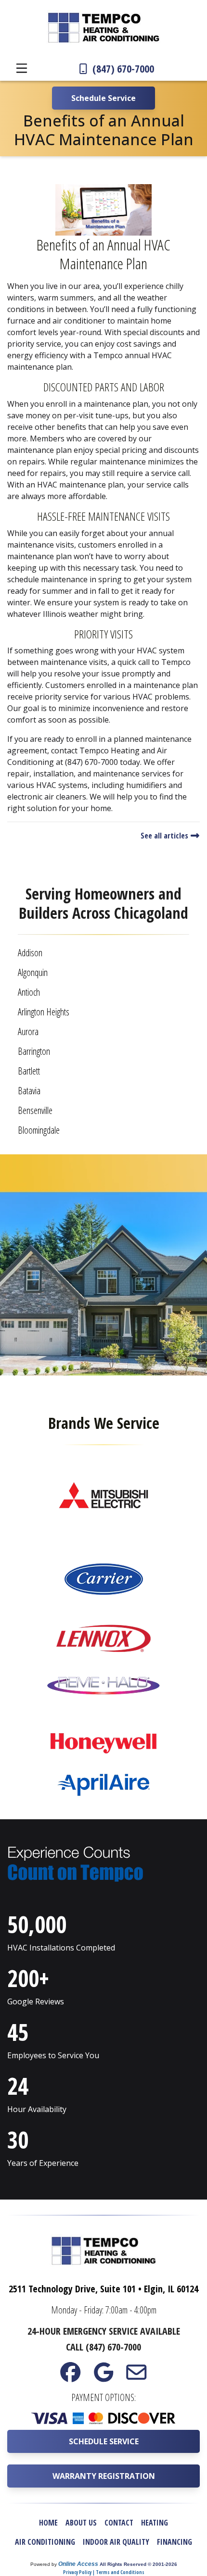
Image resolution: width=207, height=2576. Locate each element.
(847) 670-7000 (122, 68)
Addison (30, 953)
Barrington (34, 1051)
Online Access (78, 2564)
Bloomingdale (39, 1130)
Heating (155, 2523)
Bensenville (35, 1110)
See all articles (165, 836)
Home (48, 2523)
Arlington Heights (44, 1012)
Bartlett (29, 1071)
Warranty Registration (104, 2476)
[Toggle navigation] (22, 68)
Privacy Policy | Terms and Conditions (104, 2572)
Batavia (29, 1091)
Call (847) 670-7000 (103, 2347)
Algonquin (33, 972)
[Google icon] (103, 2377)
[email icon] (136, 2377)
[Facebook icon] (71, 2377)
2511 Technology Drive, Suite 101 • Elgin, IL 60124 (103, 2289)
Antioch (29, 992)
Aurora (28, 1032)
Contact (119, 2523)
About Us (81, 2523)
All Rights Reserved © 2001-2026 (138, 2564)
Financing (175, 2542)
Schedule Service (104, 2441)
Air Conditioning (45, 2542)
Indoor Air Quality (116, 2542)
